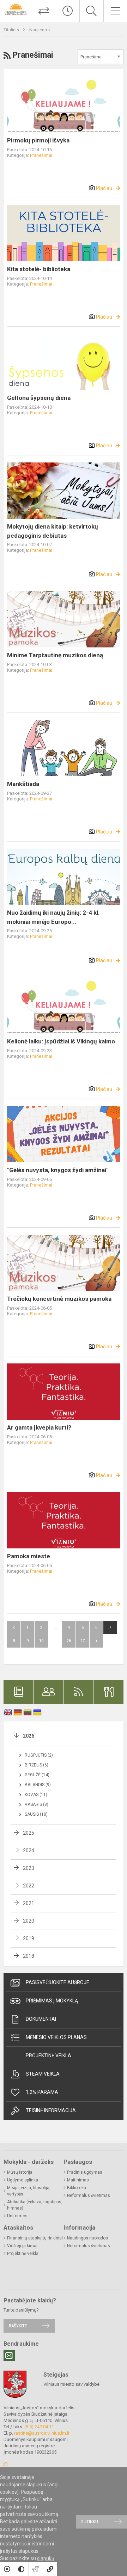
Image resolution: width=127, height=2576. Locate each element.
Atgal (14, 1628)
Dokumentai (41, 2019)
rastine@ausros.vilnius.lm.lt (42, 2433)
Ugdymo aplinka (23, 2180)
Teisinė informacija (51, 2110)
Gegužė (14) (37, 1775)
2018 (29, 1956)
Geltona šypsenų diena (39, 398)
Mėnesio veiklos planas (56, 2037)
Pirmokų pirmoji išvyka (38, 140)
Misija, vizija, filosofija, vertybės (29, 2191)
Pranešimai (41, 155)
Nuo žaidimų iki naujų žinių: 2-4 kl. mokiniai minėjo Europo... (53, 917)
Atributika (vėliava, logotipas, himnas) (35, 2205)
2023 (29, 1868)
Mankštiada (23, 784)
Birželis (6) (37, 1765)
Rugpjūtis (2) (39, 1755)
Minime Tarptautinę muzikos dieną (55, 655)
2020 (29, 1921)
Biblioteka (77, 2188)
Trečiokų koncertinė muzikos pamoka (59, 1299)
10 (41, 1641)
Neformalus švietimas (89, 2195)
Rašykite (18, 2326)
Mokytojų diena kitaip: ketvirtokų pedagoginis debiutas (53, 531)
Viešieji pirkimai (22, 2246)
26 (69, 1641)
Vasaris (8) (37, 1804)
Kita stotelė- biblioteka (39, 269)
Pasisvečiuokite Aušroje (58, 1982)
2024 (29, 1850)
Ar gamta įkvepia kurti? (39, 1427)
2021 (29, 1903)
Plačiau (104, 188)
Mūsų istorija (20, 2172)
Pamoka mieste (29, 1556)
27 (83, 1641)
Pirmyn (96, 1641)
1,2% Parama (42, 2092)
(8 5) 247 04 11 (39, 2427)
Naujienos (40, 30)
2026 (29, 1736)
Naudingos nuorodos (87, 2238)
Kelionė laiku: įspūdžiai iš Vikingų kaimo (61, 1041)
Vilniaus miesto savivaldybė (71, 2384)
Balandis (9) (38, 1785)
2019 (29, 1938)
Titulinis (12, 30)
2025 (29, 1833)
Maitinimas (78, 2180)
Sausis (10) (36, 1814)
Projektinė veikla (49, 2056)
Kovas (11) (36, 1795)
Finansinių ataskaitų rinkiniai (35, 2238)
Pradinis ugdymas (85, 2172)
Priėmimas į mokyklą (52, 2001)
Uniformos (17, 2216)
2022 (29, 1886)
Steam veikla (43, 2074)
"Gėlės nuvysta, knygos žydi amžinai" (58, 1170)
